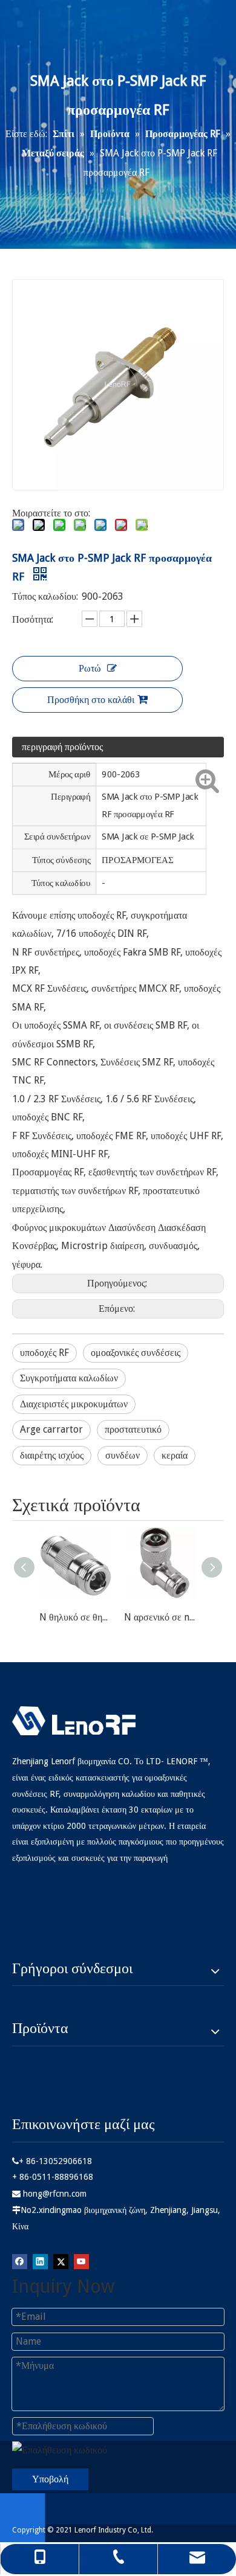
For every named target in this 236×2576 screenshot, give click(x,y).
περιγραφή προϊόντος (62, 747)
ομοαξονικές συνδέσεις (136, 1353)
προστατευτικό (133, 1429)
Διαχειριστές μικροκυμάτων (74, 1404)
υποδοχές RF (44, 1353)
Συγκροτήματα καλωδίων (69, 1378)
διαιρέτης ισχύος (52, 1455)
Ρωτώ (90, 668)
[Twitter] (61, 2261)
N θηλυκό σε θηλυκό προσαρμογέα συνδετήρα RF (76, 1617)
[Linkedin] (40, 2261)
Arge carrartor (51, 1429)
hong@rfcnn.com (55, 2194)
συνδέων (123, 1455)
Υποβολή (50, 2479)
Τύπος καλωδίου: (45, 596)
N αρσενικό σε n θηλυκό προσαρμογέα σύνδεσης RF (160, 1617)
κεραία (175, 1455)
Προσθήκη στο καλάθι (91, 700)
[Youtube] (81, 2261)
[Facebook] (20, 2261)
